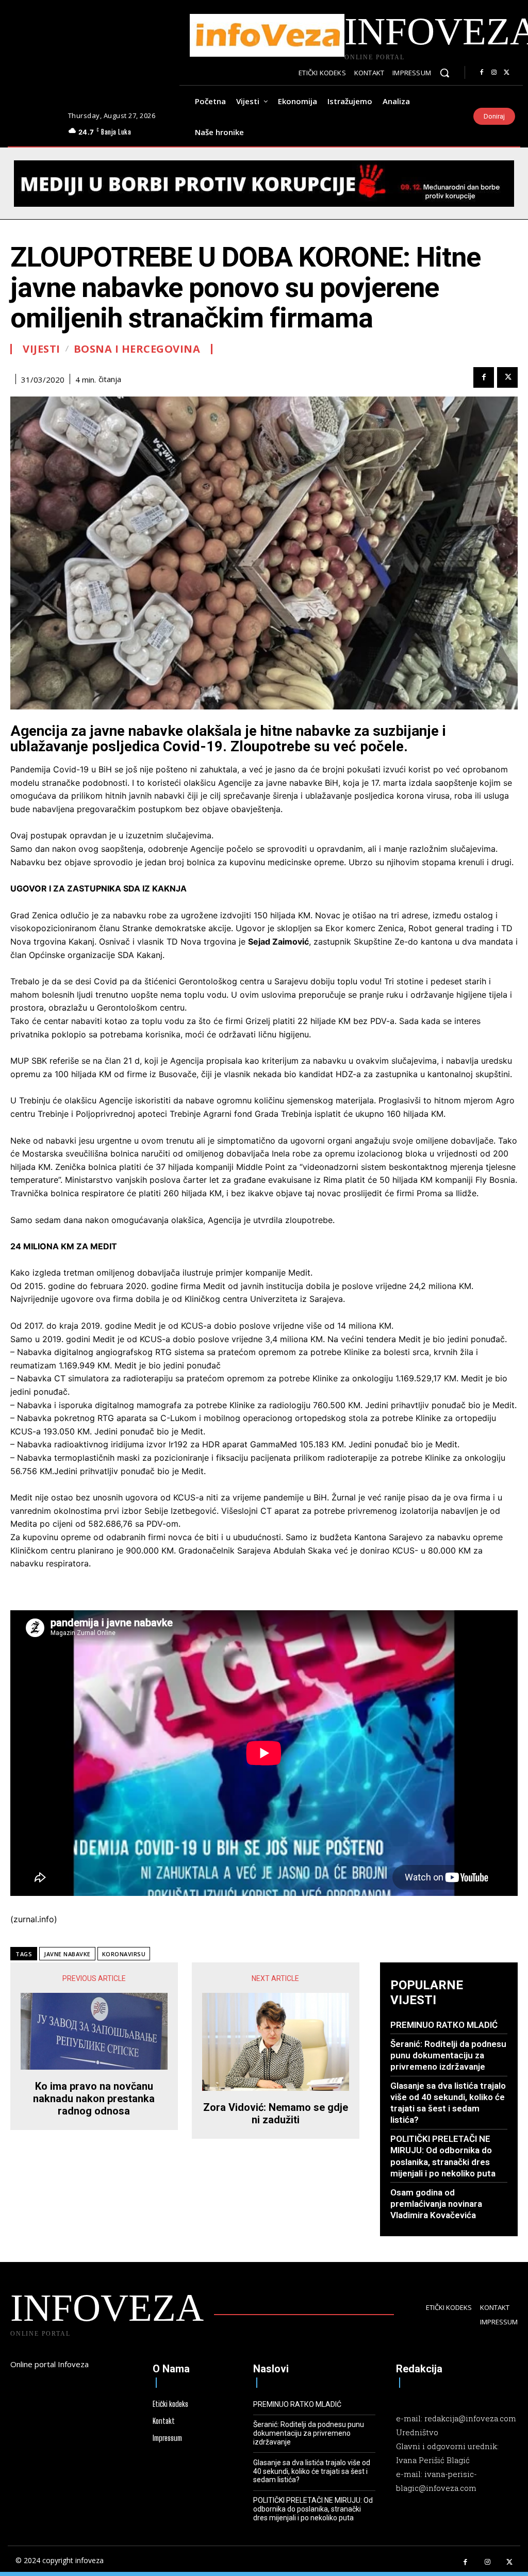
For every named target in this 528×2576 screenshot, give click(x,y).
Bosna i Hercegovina (137, 349)
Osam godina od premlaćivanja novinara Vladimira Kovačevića (436, 2204)
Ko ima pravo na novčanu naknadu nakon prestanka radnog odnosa (94, 2099)
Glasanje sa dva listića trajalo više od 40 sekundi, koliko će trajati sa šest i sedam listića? (448, 2103)
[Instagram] (494, 73)
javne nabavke (67, 1954)
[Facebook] (482, 73)
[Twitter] (506, 73)
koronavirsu (124, 1954)
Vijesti (42, 349)
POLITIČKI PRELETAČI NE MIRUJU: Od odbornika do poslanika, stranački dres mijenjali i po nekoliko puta (313, 2509)
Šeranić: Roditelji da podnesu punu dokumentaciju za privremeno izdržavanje (448, 2055)
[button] (444, 73)
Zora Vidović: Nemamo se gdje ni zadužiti (276, 2113)
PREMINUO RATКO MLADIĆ (444, 2025)
